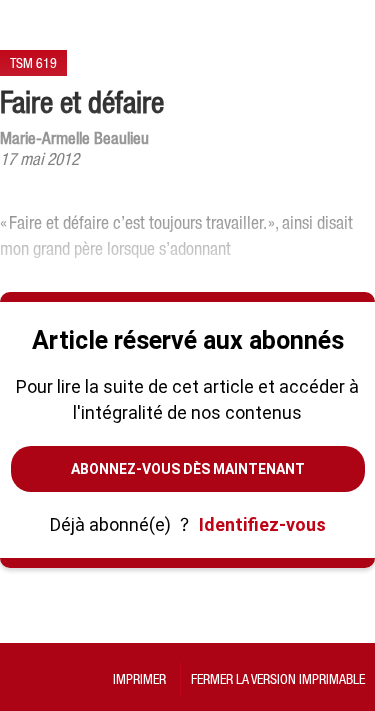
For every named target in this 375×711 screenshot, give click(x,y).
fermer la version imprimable (278, 679)
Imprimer (139, 679)
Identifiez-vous (262, 524)
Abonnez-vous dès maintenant (188, 469)
